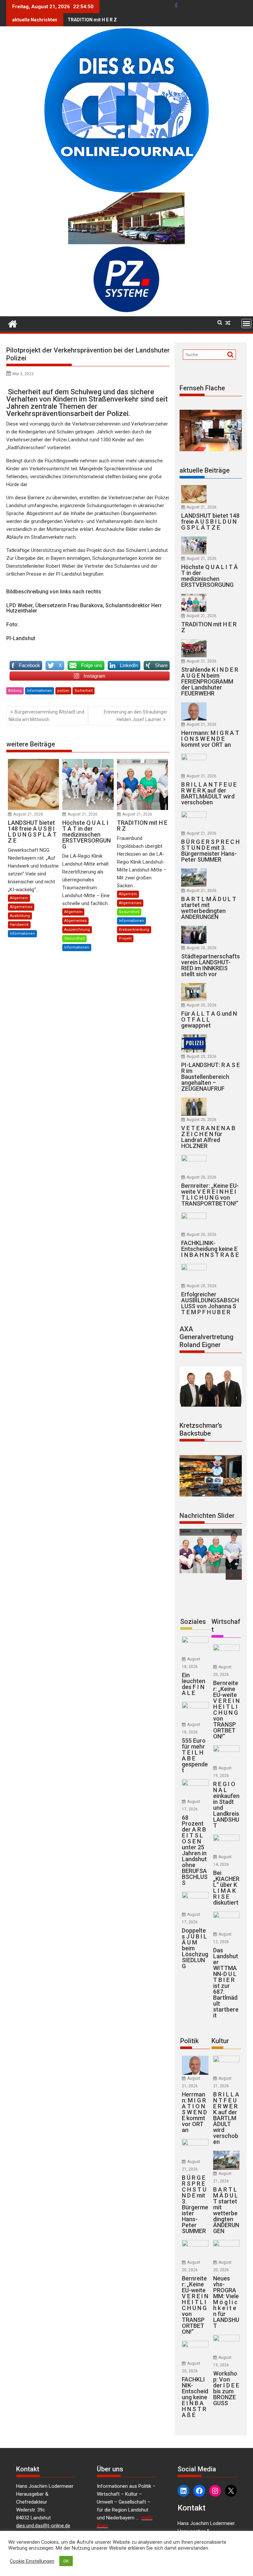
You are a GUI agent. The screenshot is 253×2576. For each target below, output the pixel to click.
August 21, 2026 (28, 814)
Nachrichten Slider (207, 1516)
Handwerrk (19, 925)
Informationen (40, 691)
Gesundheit (74, 938)
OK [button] (66, 2561)
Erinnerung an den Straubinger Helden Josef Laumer (136, 716)
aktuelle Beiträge (205, 470)
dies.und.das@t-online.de (43, 2526)
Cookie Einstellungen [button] (32, 2561)
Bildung (15, 691)
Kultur (220, 2041)
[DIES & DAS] (13, 323)
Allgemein (19, 898)
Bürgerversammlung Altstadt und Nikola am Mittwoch (46, 716)
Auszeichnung (77, 930)
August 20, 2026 (201, 948)
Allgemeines (21, 907)
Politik (189, 2041)
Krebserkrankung (134, 930)
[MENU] (246, 324)
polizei (63, 691)
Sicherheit (84, 691)
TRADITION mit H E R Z (92, 20)
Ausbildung (20, 916)
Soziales (193, 1622)
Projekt (125, 938)
